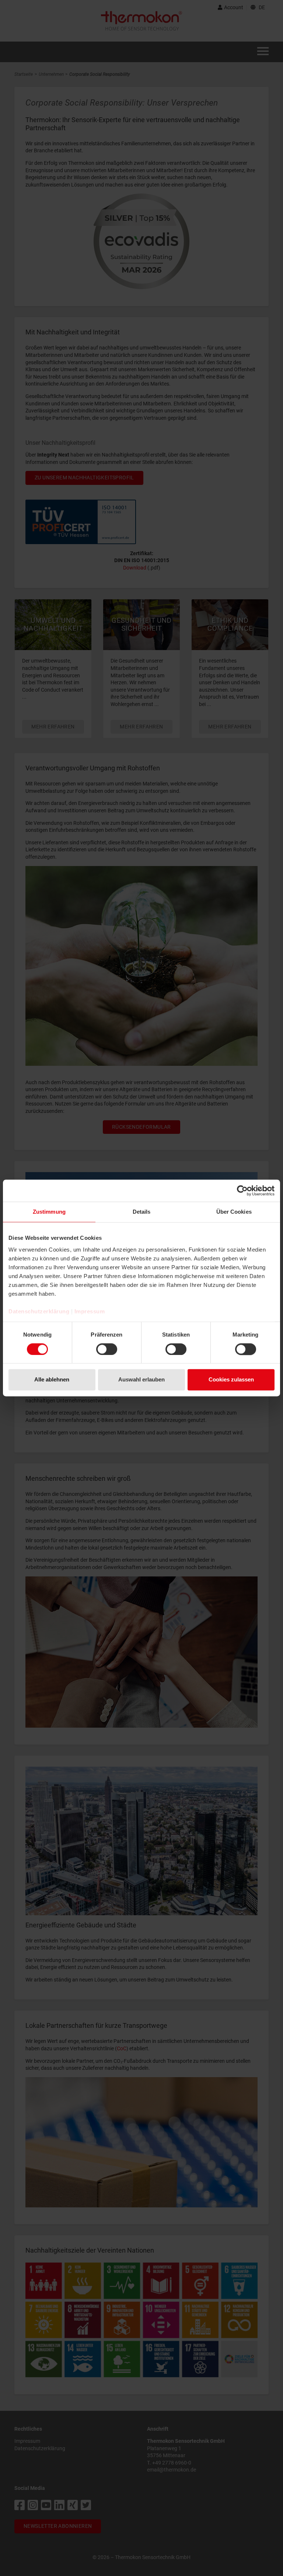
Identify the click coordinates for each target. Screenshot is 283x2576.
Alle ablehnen (52, 1380)
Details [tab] (142, 1212)
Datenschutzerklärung (39, 1311)
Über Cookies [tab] (234, 1212)
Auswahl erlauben (141, 1380)
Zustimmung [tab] (49, 1212)
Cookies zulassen (231, 1380)
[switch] (107, 1349)
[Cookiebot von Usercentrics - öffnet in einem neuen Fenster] (242, 1191)
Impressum (90, 1311)
